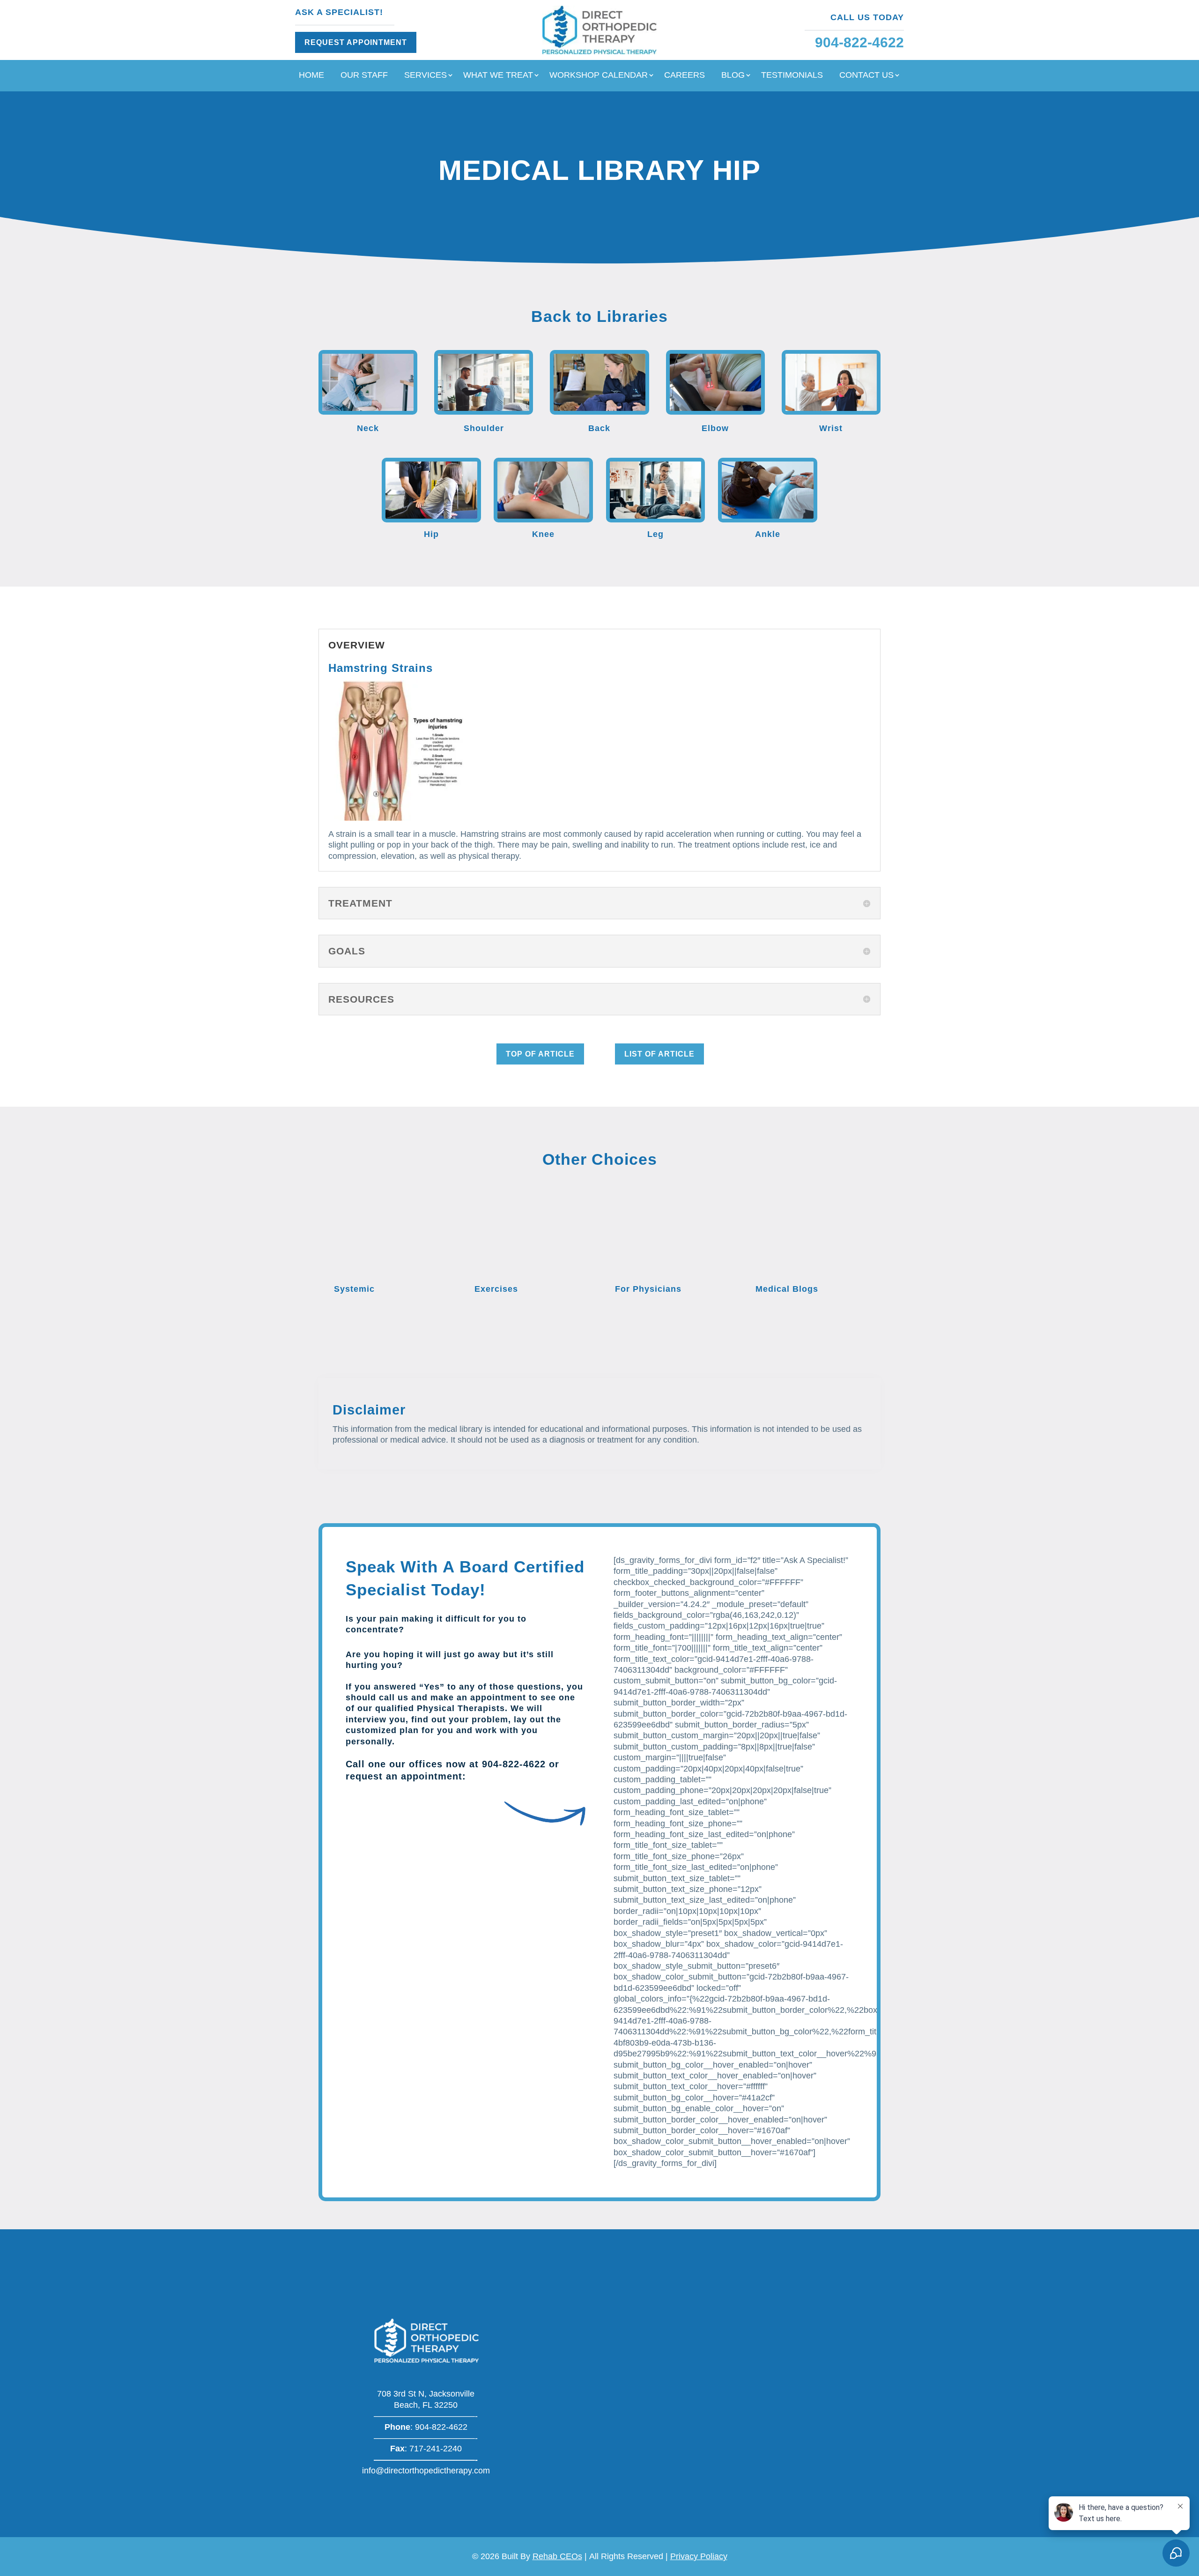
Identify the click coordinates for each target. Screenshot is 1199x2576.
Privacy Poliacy (699, 2556)
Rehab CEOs (557, 2556)
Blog (733, 76)
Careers (685, 76)
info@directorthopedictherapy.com (426, 2471)
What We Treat (498, 76)
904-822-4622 (514, 1764)
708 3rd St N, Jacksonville (426, 2394)
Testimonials (792, 76)
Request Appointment (356, 42)
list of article (659, 1054)
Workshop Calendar (599, 76)
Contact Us (866, 76)
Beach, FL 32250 (426, 2405)
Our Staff (364, 76)
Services (426, 76)
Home (311, 76)
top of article (540, 1054)
